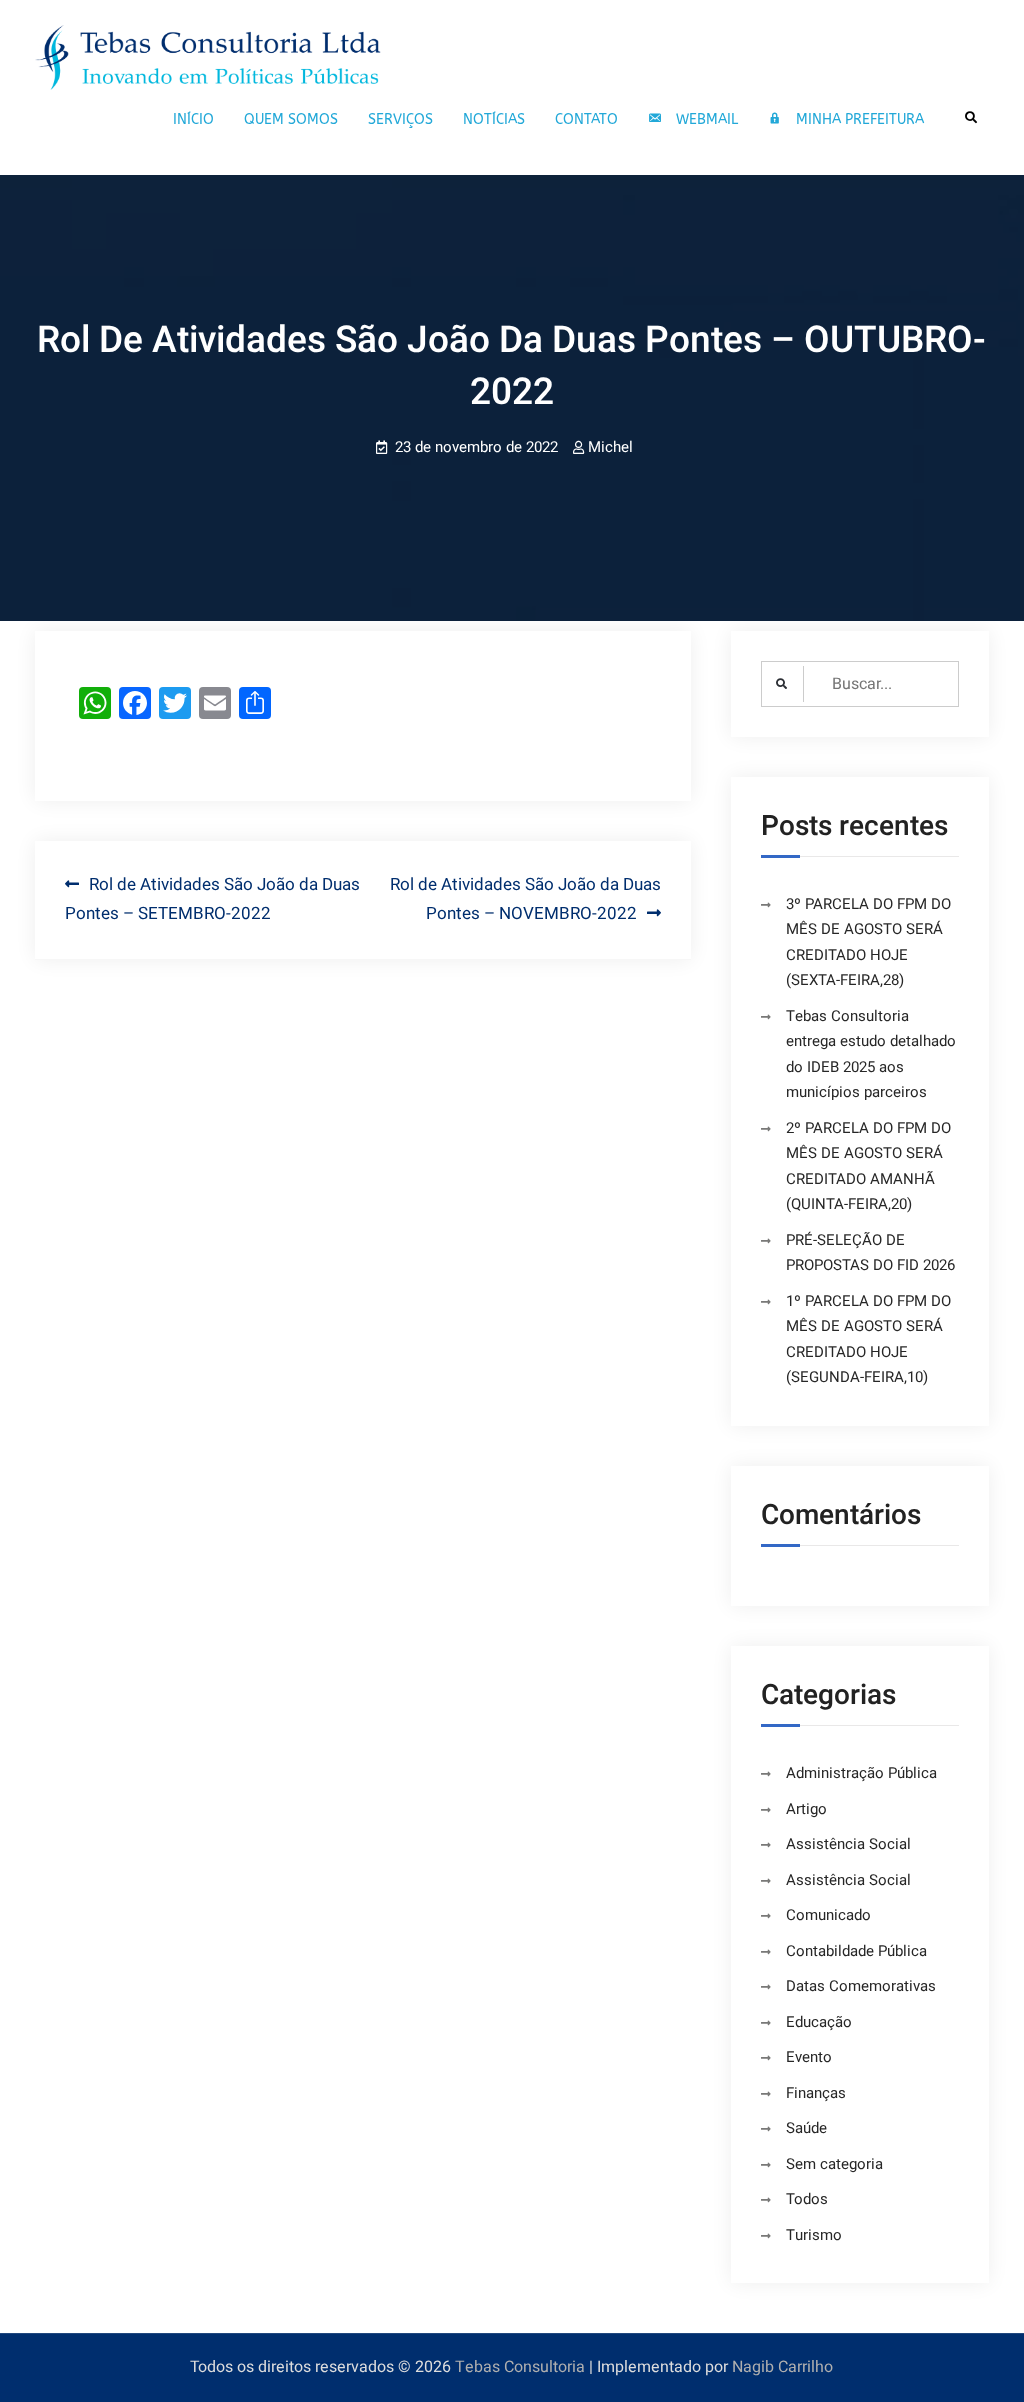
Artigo (806, 1809)
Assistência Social (848, 1844)
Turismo (814, 2235)
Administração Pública (861, 1773)
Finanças (816, 2093)
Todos (807, 2199)
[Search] (971, 117)
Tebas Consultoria (520, 2367)
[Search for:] (860, 684)
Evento (809, 2057)
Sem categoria (834, 2164)
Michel (610, 447)
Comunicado (828, 1915)
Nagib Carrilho (782, 2367)
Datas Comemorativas (861, 1986)
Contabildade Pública (856, 1951)
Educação (819, 2022)
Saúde (806, 2128)
